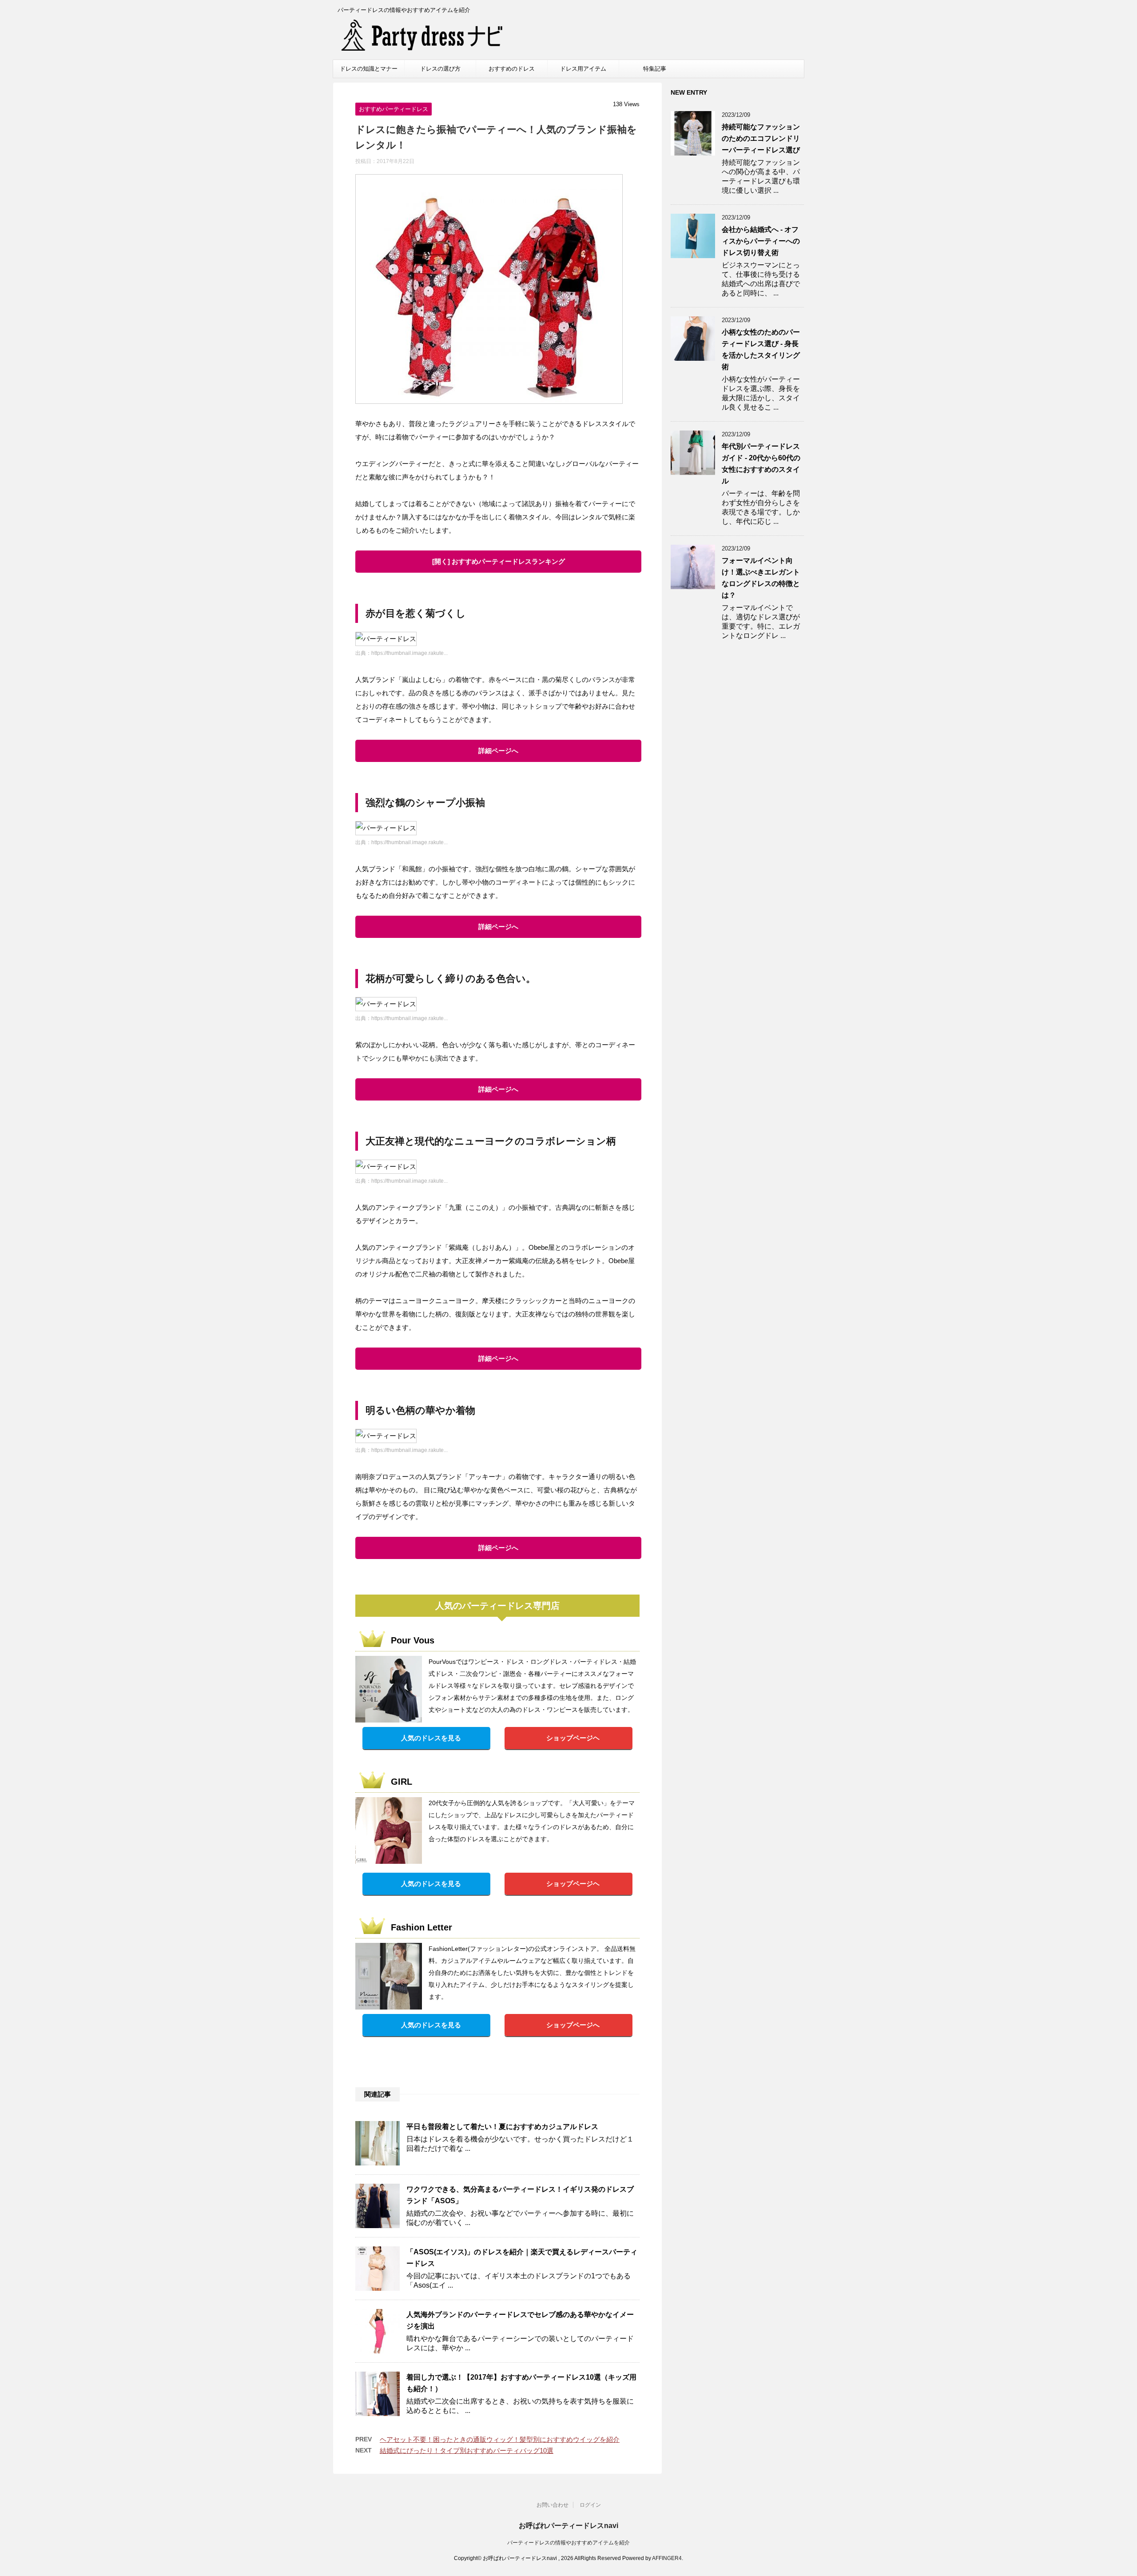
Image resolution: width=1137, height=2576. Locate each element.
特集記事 (655, 69)
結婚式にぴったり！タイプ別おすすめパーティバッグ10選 (467, 2450)
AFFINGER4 (667, 2558)
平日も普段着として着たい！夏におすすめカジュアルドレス (502, 2127)
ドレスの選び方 (440, 69)
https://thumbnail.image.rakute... (409, 653)
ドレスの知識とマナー (369, 69)
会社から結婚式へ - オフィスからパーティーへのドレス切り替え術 (761, 241)
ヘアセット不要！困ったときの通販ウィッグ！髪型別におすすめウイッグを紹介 (500, 2439)
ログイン (590, 2505)
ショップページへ (573, 2025)
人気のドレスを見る (431, 1738)
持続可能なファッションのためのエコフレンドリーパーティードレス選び (761, 138)
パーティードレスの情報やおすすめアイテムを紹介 (568, 2543)
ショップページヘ (573, 1738)
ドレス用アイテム (583, 69)
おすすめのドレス (512, 69)
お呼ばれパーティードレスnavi (568, 2526)
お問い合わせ (553, 2505)
